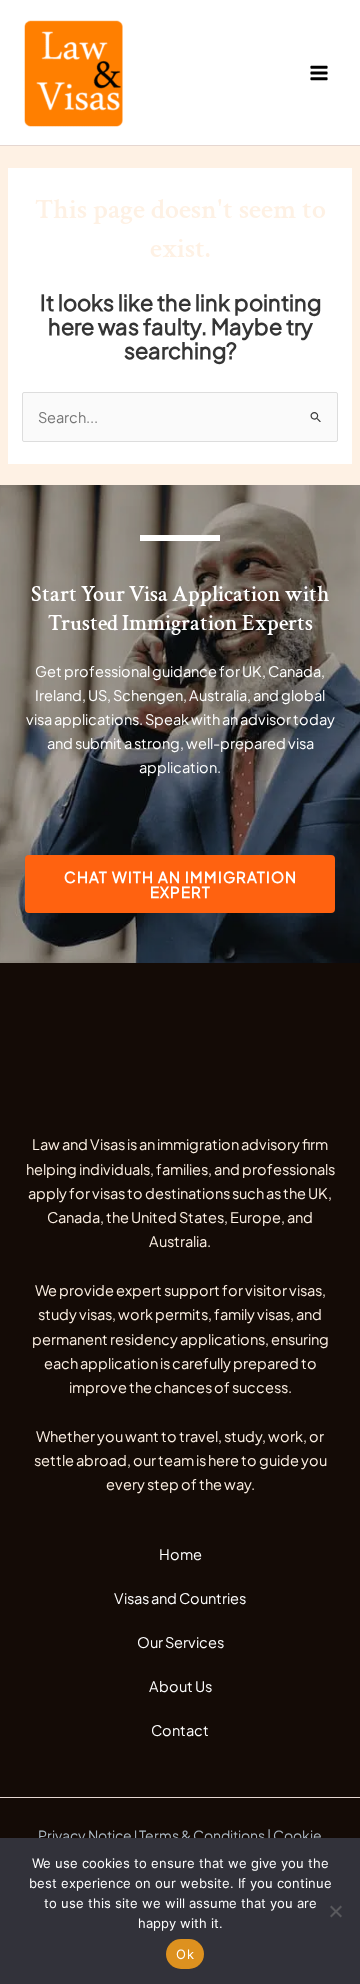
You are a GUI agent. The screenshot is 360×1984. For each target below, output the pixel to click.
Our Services (180, 1642)
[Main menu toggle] (319, 73)
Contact (180, 1730)
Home (180, 1554)
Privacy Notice (85, 1835)
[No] (335, 1911)
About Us (180, 1686)
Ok (185, 1954)
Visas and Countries (180, 1598)
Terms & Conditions (202, 1835)
